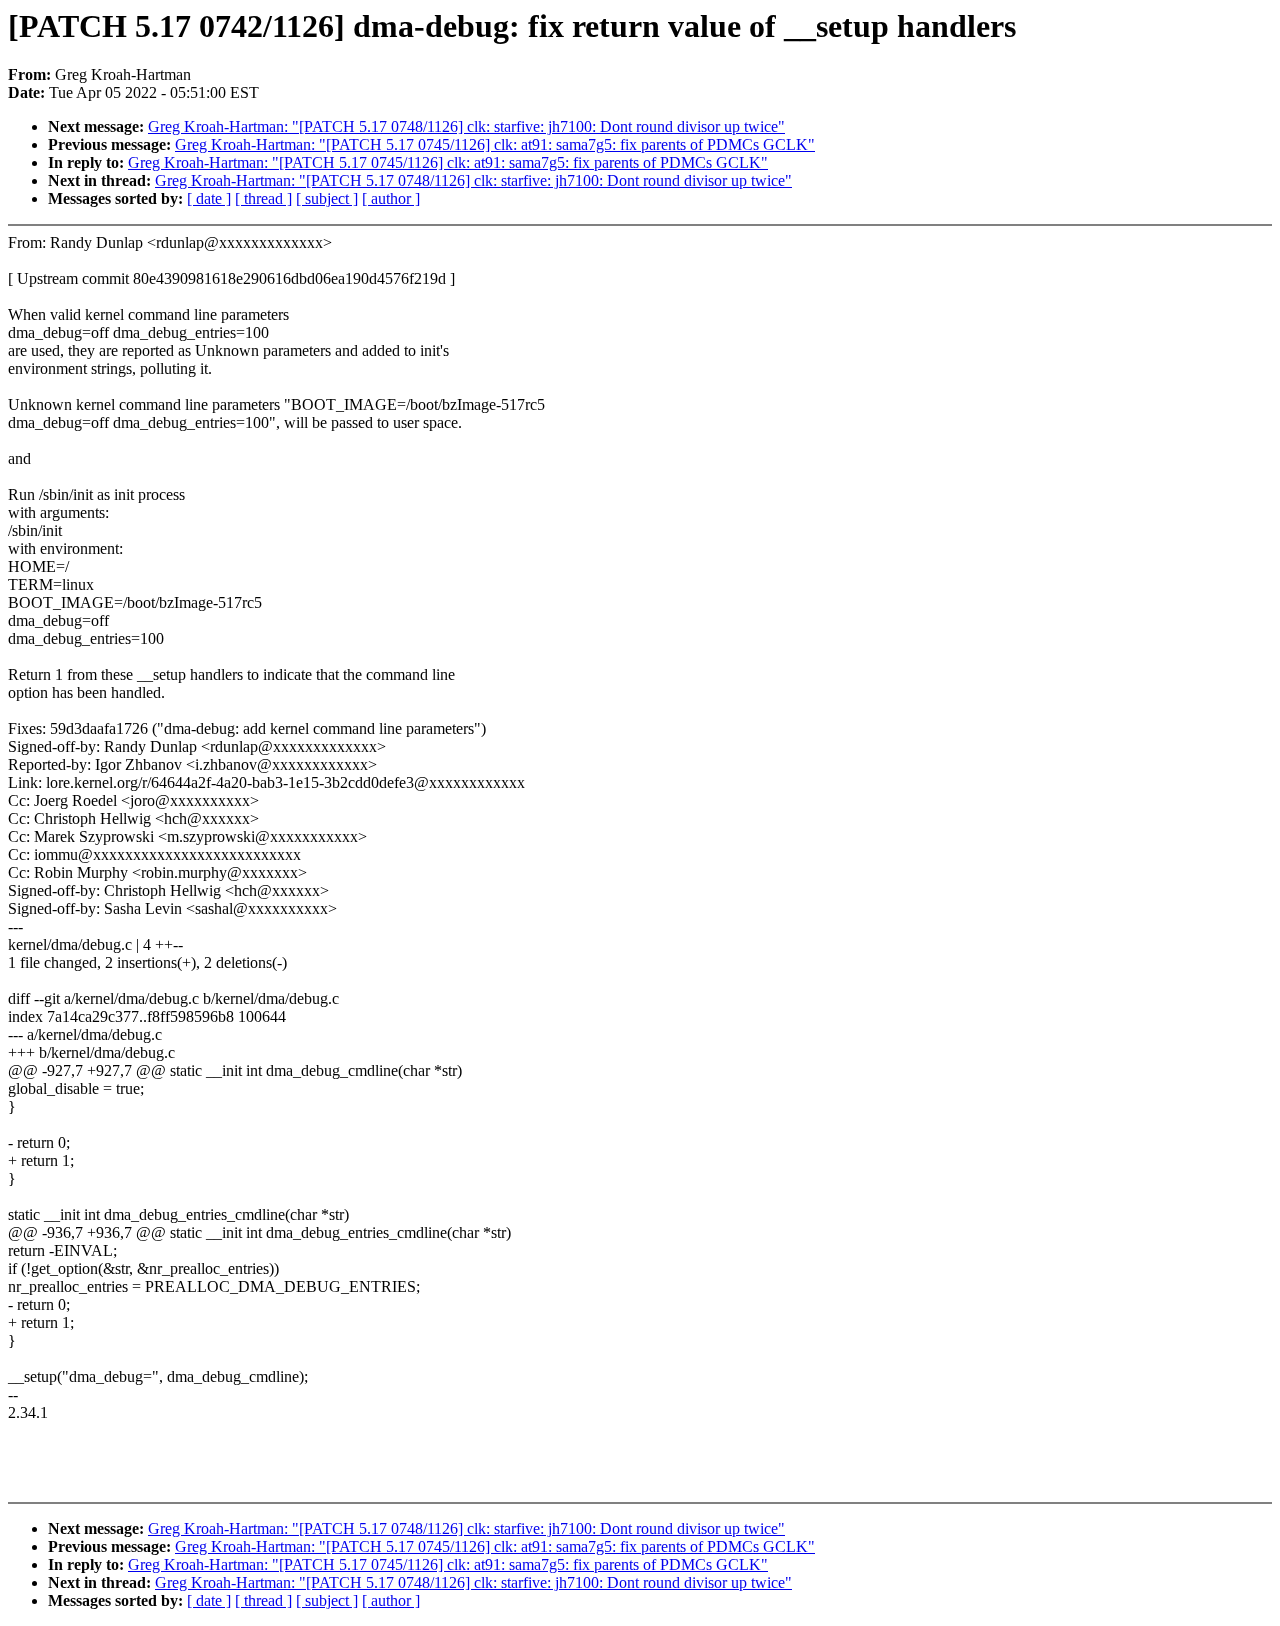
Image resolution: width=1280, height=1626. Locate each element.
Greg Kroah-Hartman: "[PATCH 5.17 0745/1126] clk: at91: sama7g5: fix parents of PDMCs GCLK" (495, 144)
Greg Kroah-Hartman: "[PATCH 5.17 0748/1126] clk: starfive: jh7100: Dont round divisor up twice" (466, 126)
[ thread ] (263, 198)
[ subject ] (327, 198)
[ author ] (391, 198)
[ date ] (209, 198)
